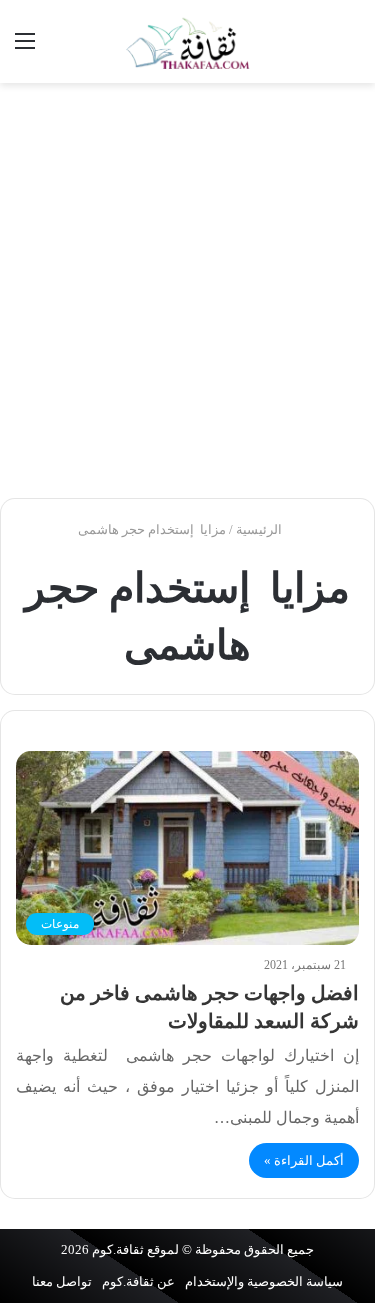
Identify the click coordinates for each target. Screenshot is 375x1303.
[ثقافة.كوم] (188, 41)
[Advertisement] (187, 290)
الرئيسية (260, 529)
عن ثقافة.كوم (138, 1281)
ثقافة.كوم (118, 1249)
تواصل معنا (62, 1281)
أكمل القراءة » (304, 1160)
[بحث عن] (350, 48)
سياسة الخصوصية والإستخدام (264, 1281)
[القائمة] (25, 48)
